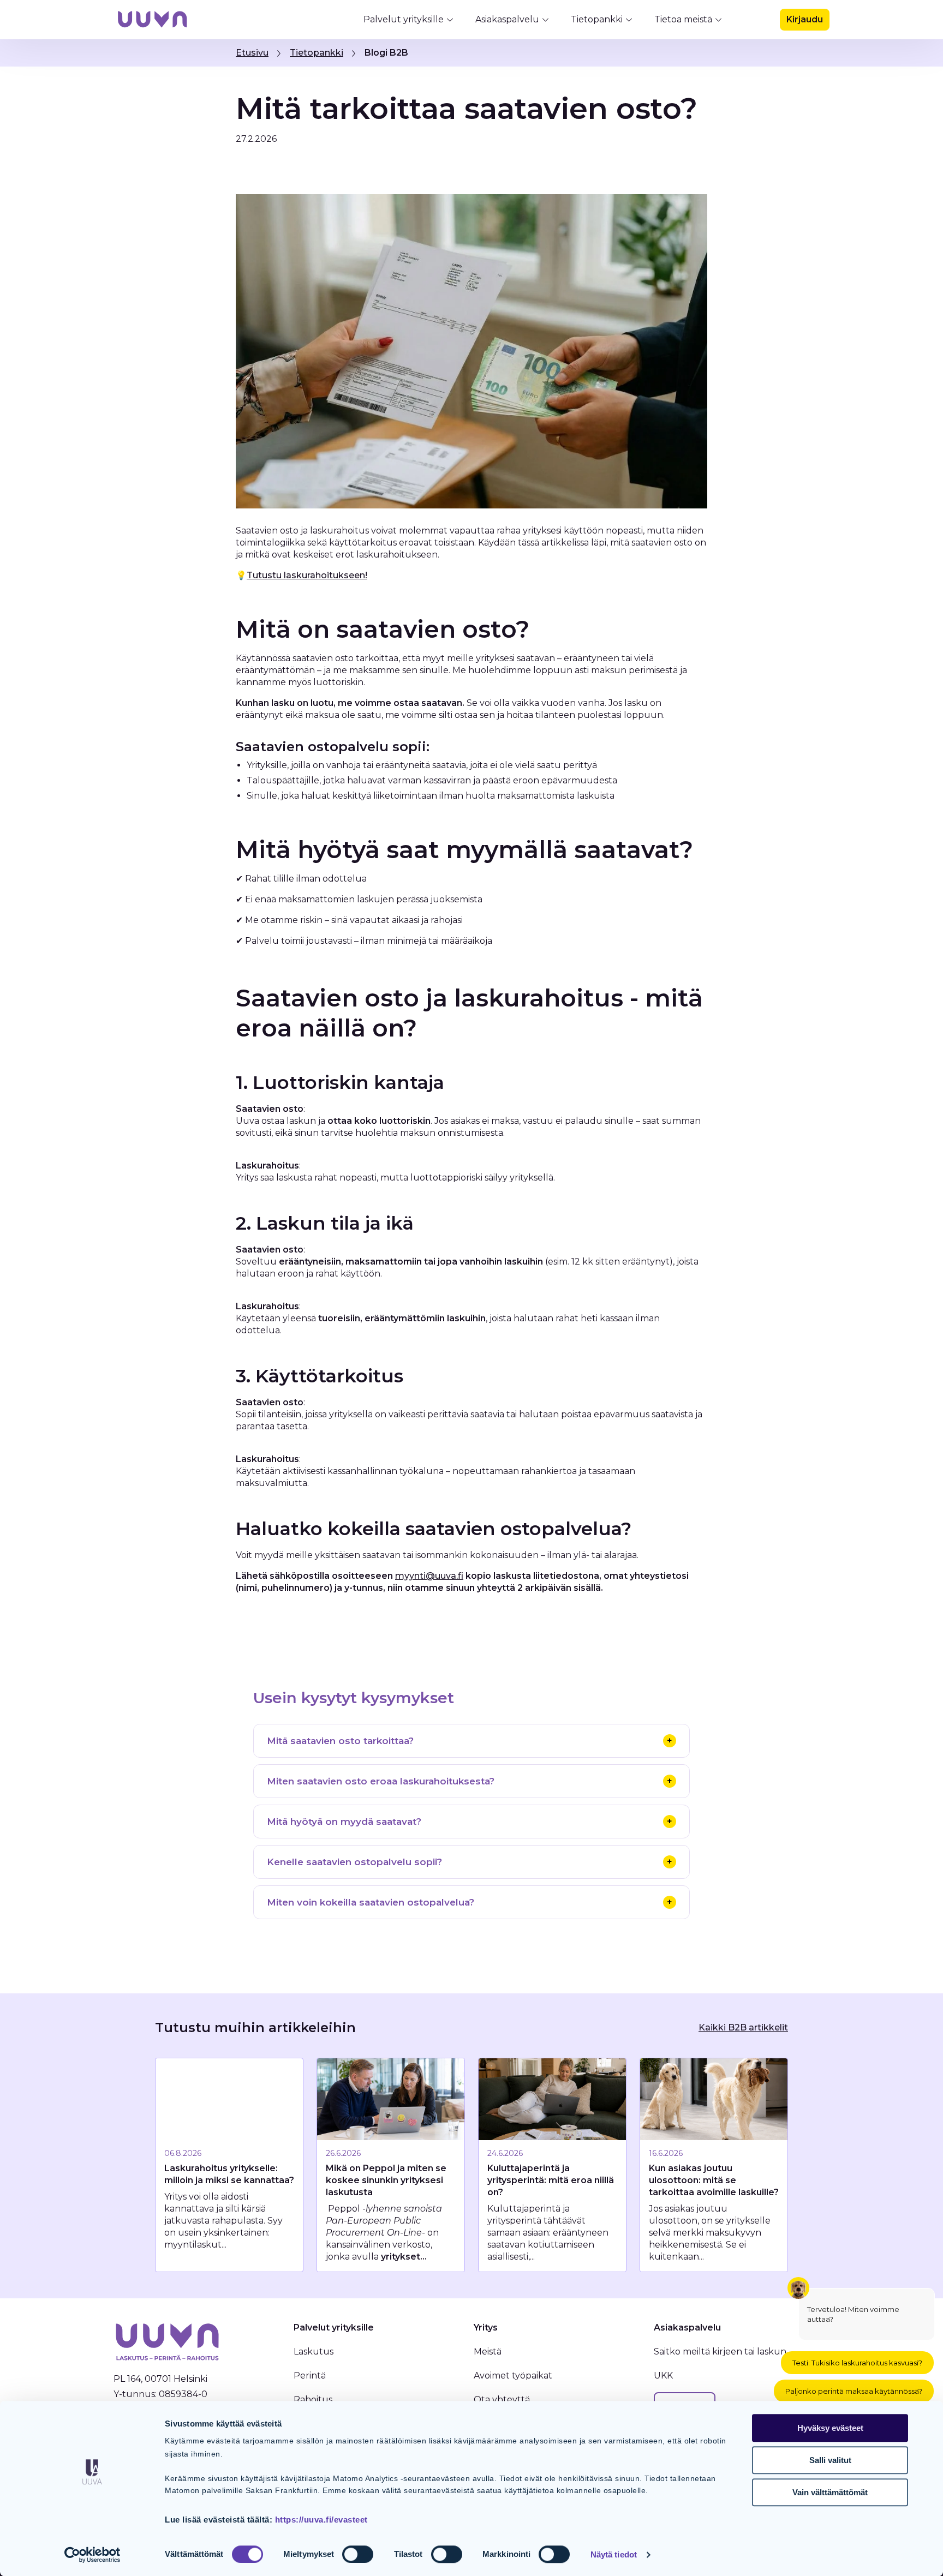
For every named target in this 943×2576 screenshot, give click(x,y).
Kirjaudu (805, 19)
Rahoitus (313, 2400)
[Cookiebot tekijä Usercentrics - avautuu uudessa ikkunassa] (92, 2555)
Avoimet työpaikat (513, 2376)
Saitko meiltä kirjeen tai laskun (720, 2352)
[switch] (358, 2554)
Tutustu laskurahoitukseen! (307, 575)
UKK (663, 2376)
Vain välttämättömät (830, 2492)
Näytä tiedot (614, 2554)
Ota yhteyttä (502, 2400)
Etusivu (252, 53)
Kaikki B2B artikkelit (743, 2027)
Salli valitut (830, 2460)
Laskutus (314, 2352)
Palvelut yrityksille (404, 19)
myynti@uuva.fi (429, 1576)
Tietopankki (597, 19)
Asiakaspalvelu (507, 19)
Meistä (488, 2352)
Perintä (310, 2376)
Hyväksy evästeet (830, 2428)
